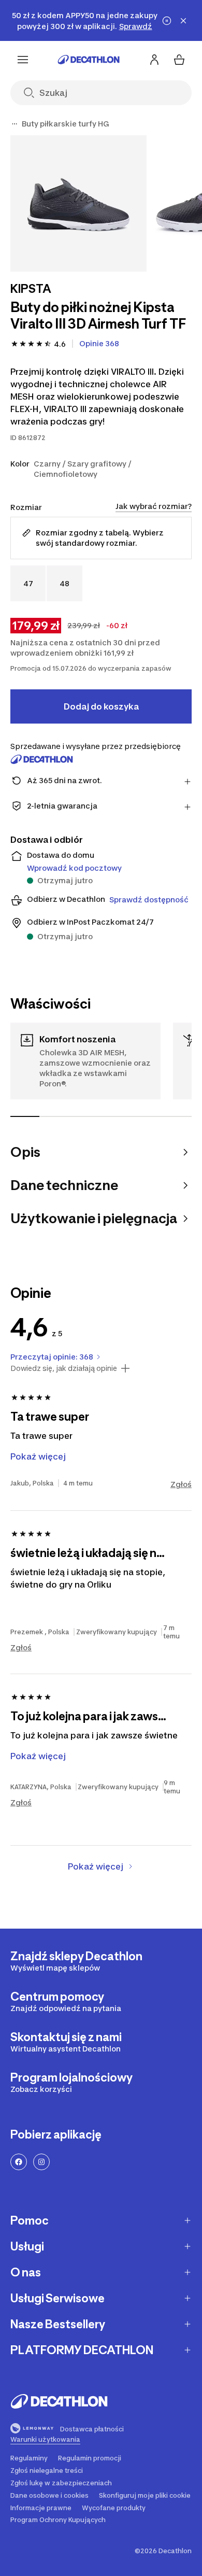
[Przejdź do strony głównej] (89, 60)
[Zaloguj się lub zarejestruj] (154, 60)
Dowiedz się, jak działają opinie (64, 1368)
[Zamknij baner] (183, 21)
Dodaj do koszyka (101, 706)
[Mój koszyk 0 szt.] (179, 60)
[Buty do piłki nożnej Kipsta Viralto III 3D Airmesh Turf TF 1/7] (78, 203)
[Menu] (23, 60)
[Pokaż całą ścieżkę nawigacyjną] (15, 124)
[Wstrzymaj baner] (167, 21)
